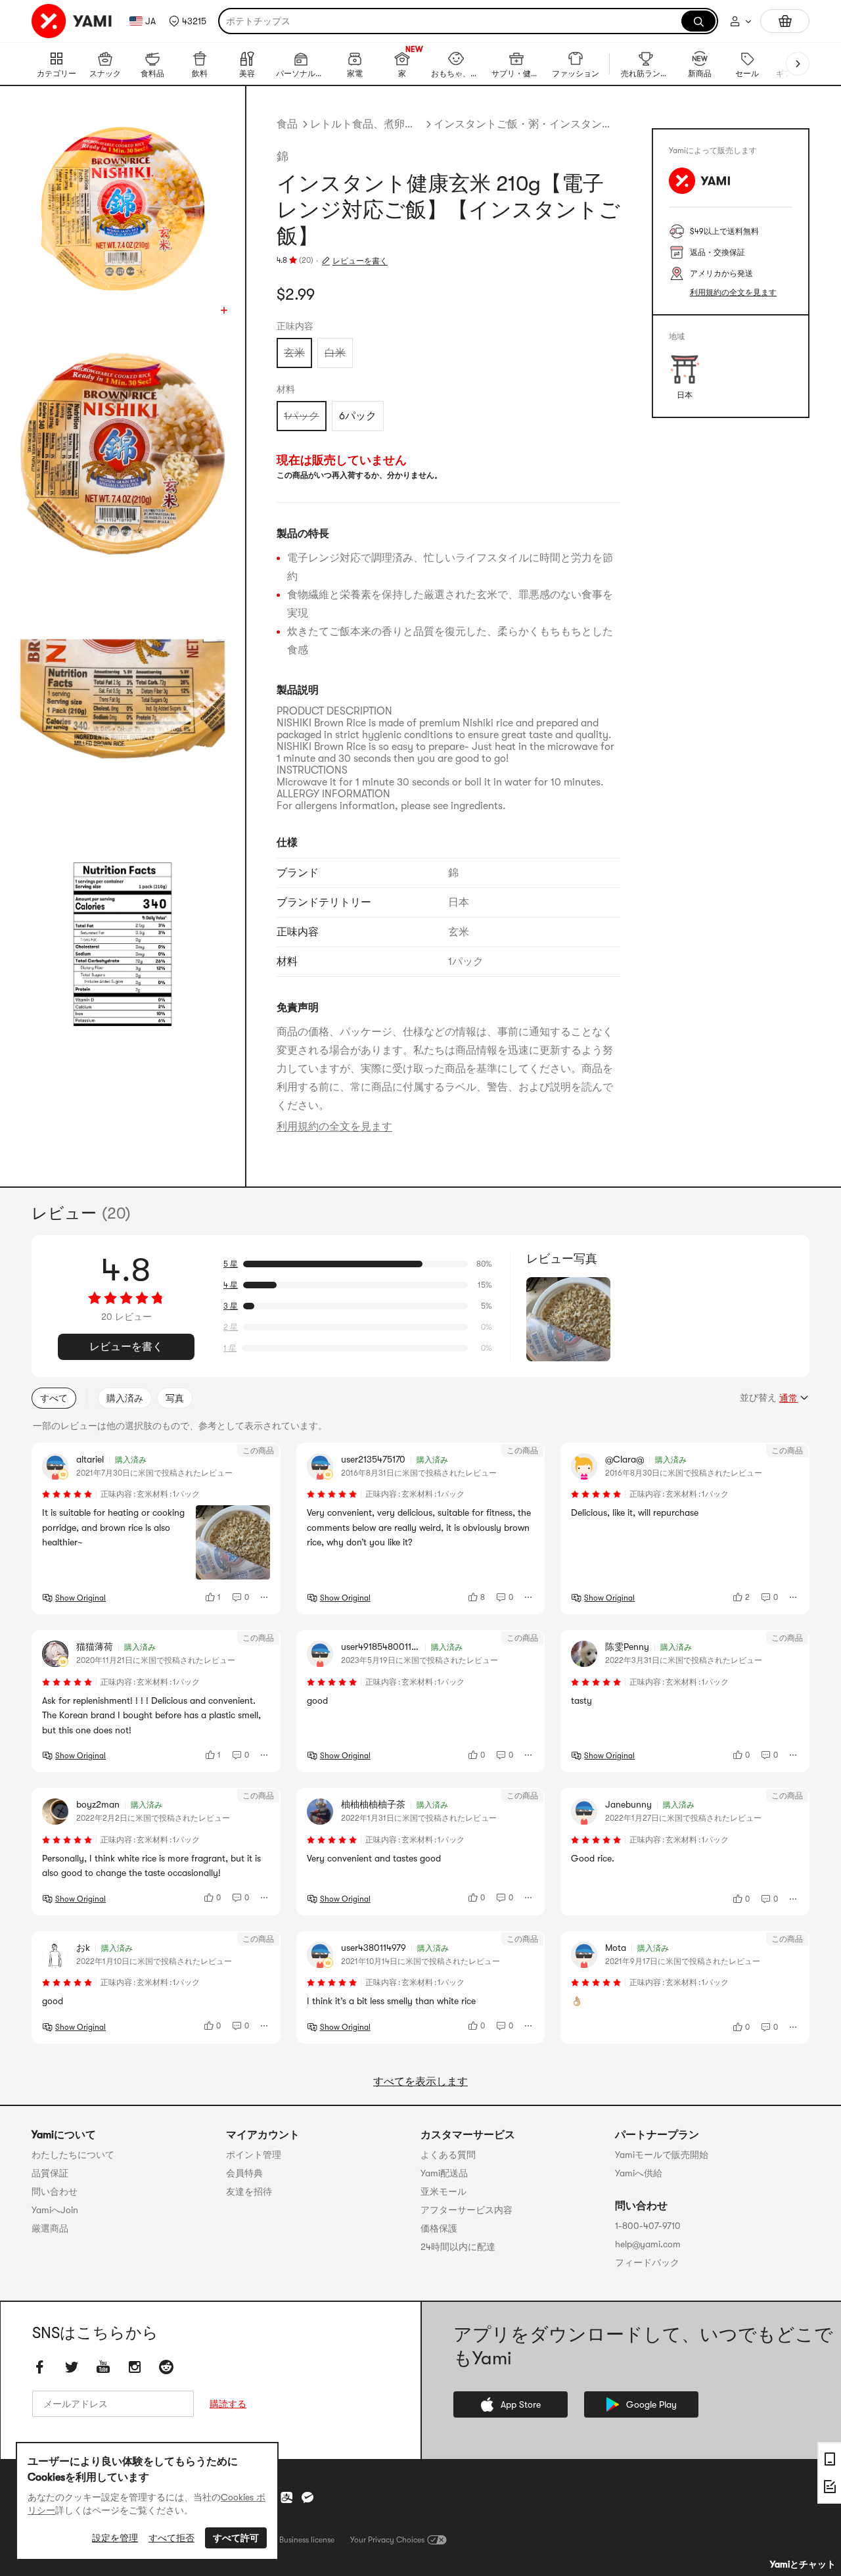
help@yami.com (648, 2244)
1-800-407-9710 (648, 2226)
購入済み (125, 1398)
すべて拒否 (171, 2538)
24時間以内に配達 (458, 2247)
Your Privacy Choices (387, 2540)
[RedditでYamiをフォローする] (166, 2367)
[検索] (698, 21)
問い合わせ (55, 2191)
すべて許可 (236, 2538)
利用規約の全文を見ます (334, 1127)
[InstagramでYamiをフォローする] (135, 2367)
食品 (287, 124)
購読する (228, 2404)
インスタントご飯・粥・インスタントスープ (527, 124)
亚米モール (443, 2191)
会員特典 (244, 2173)
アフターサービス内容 (466, 2210)
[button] (188, 21)
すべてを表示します (420, 2082)
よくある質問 (448, 2155)
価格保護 (439, 2228)
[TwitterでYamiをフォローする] (72, 2367)
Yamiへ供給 (639, 2173)
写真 (175, 1398)
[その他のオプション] (265, 1597)
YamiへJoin (55, 2210)
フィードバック (647, 2262)
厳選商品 (50, 2228)
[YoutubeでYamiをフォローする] (103, 2367)
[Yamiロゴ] (72, 21)
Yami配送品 (444, 2173)
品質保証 (50, 2173)
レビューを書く (360, 261)
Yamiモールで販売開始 (662, 2155)
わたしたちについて (73, 2155)
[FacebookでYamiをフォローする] (40, 2367)
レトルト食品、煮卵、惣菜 (366, 124)
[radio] (294, 353)
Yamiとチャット (803, 2564)
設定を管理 (115, 2538)
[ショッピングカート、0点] (785, 21)
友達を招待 (249, 2191)
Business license (307, 2540)
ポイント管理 (254, 2155)
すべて (54, 1398)
